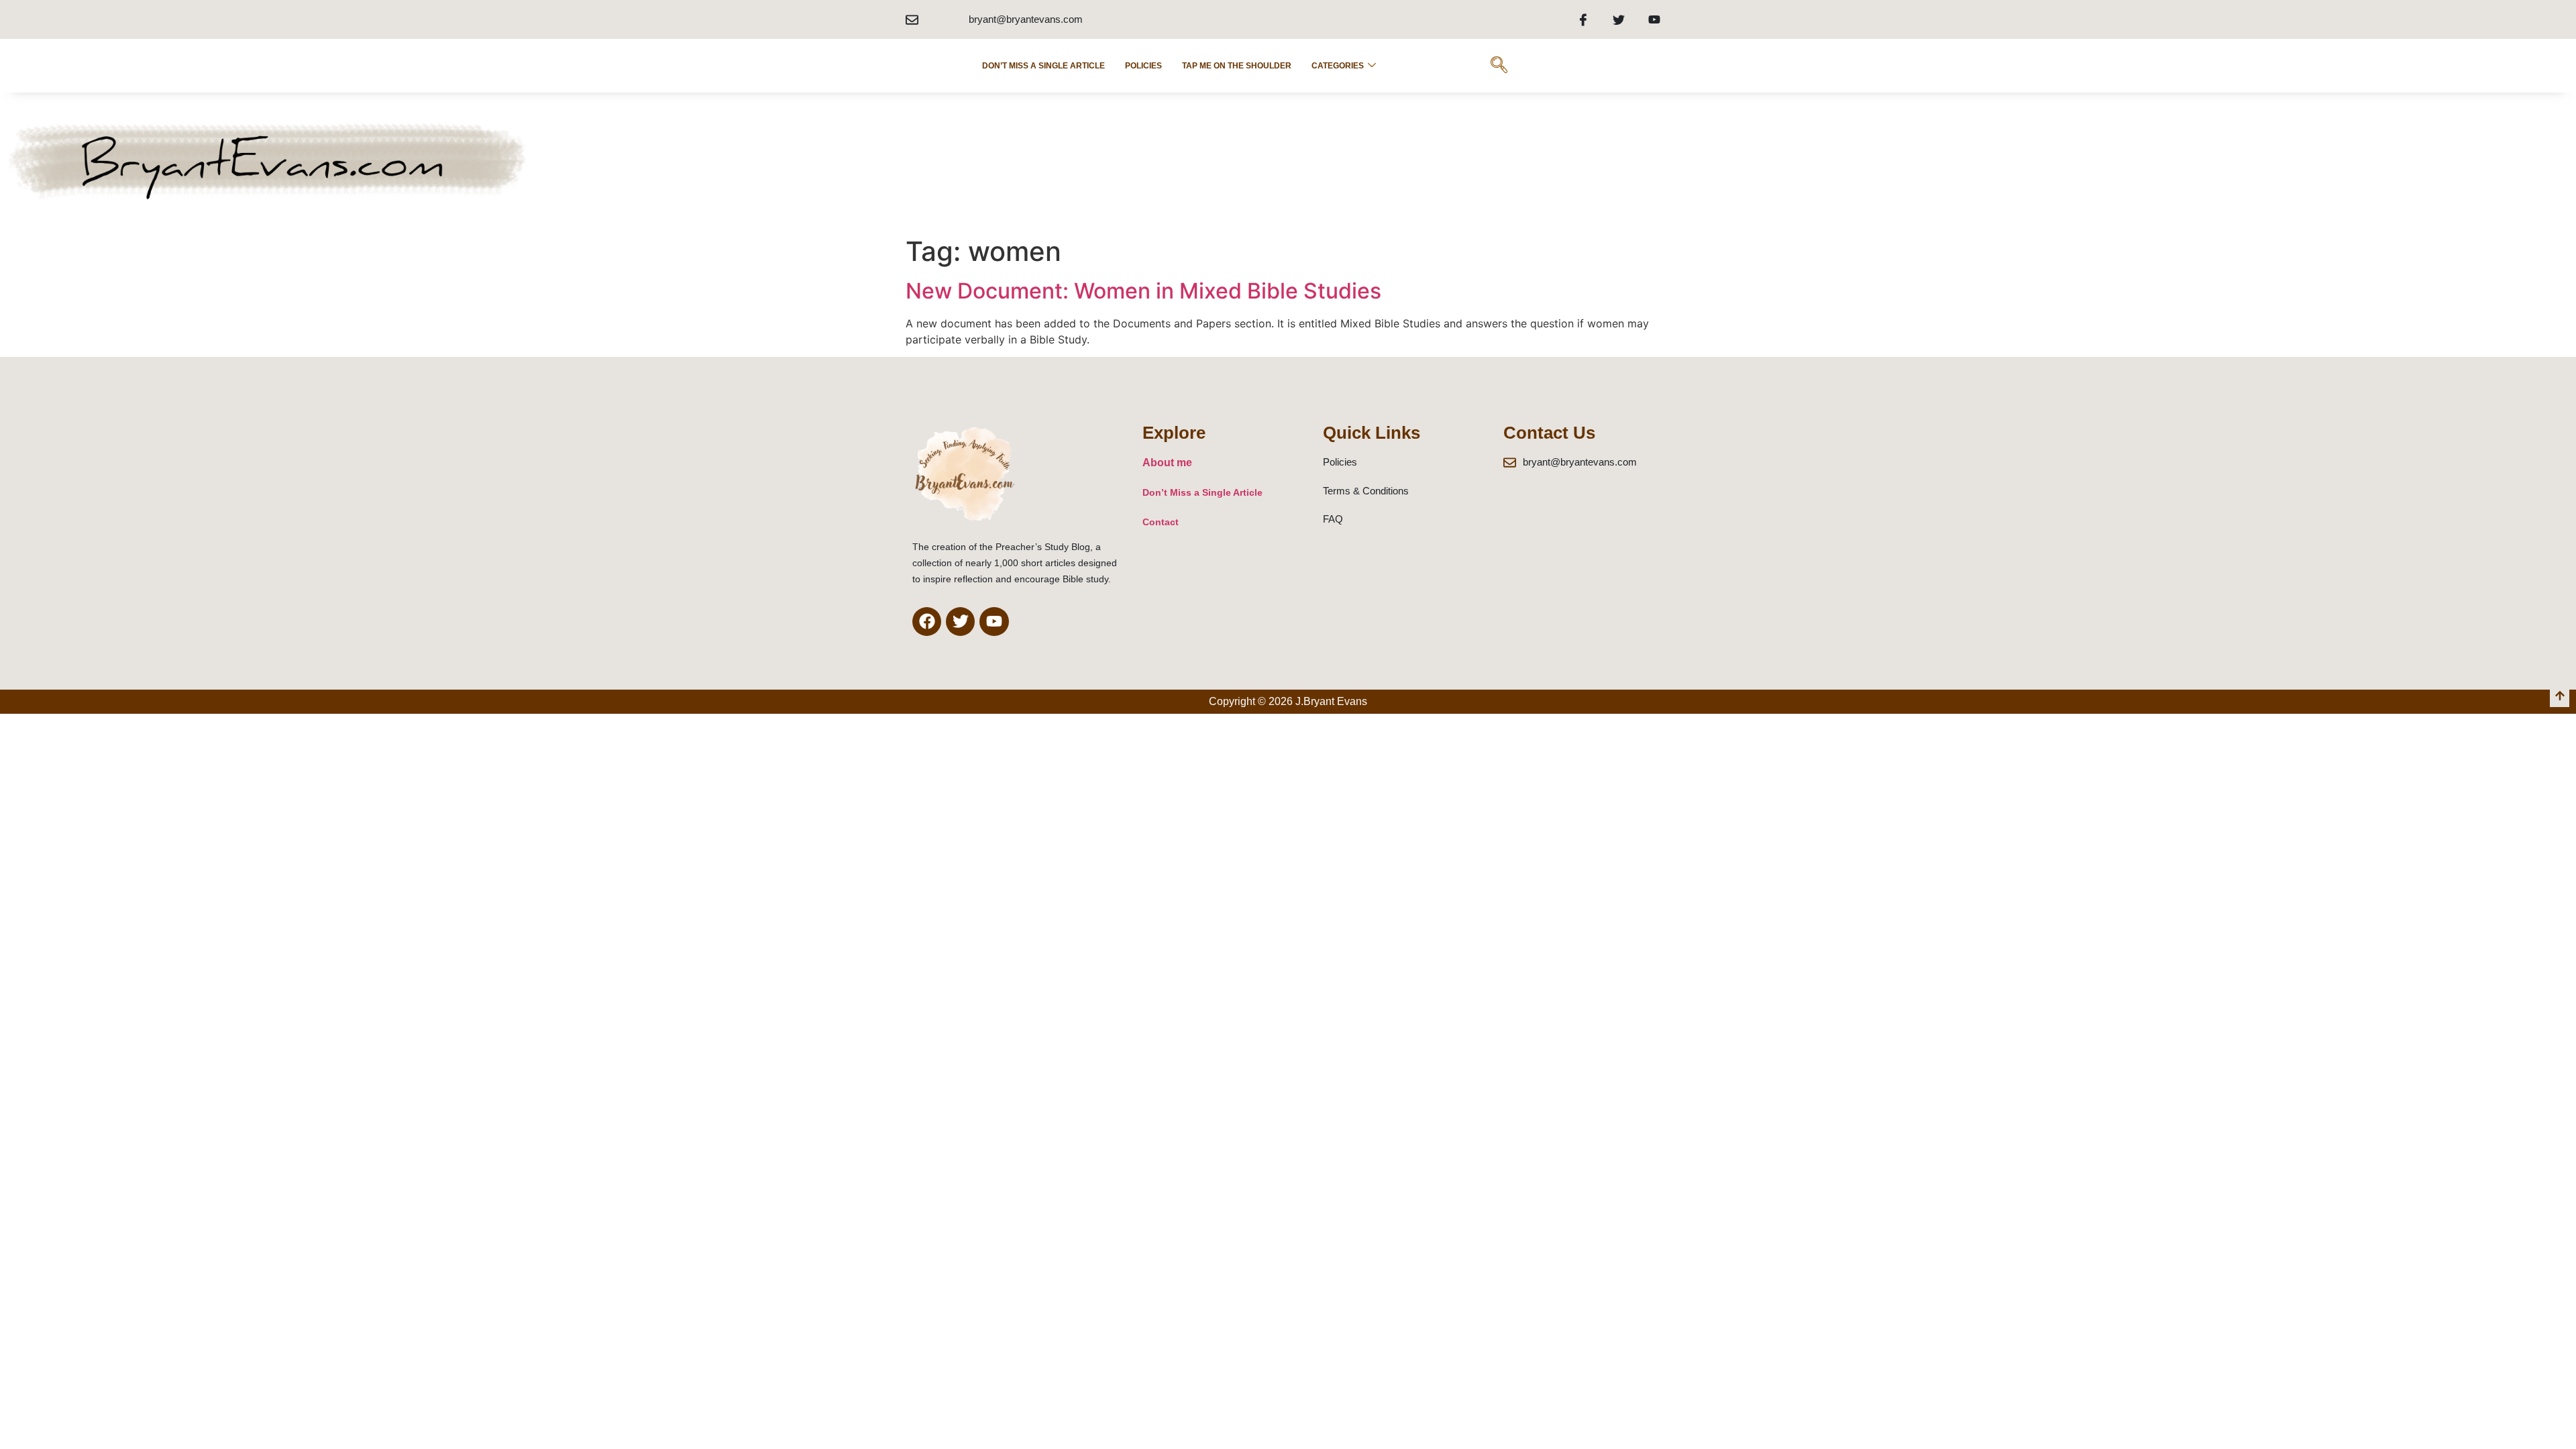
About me (1167, 463)
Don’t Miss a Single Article (1043, 66)
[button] (1499, 66)
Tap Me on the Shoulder (1237, 66)
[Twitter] (1619, 19)
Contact (1161, 522)
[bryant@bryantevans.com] (912, 20)
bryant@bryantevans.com (1026, 19)
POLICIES (1143, 66)
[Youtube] (1654, 19)
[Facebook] (1583, 19)
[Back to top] (2560, 697)
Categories (1338, 66)
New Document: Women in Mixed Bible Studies (1143, 291)
